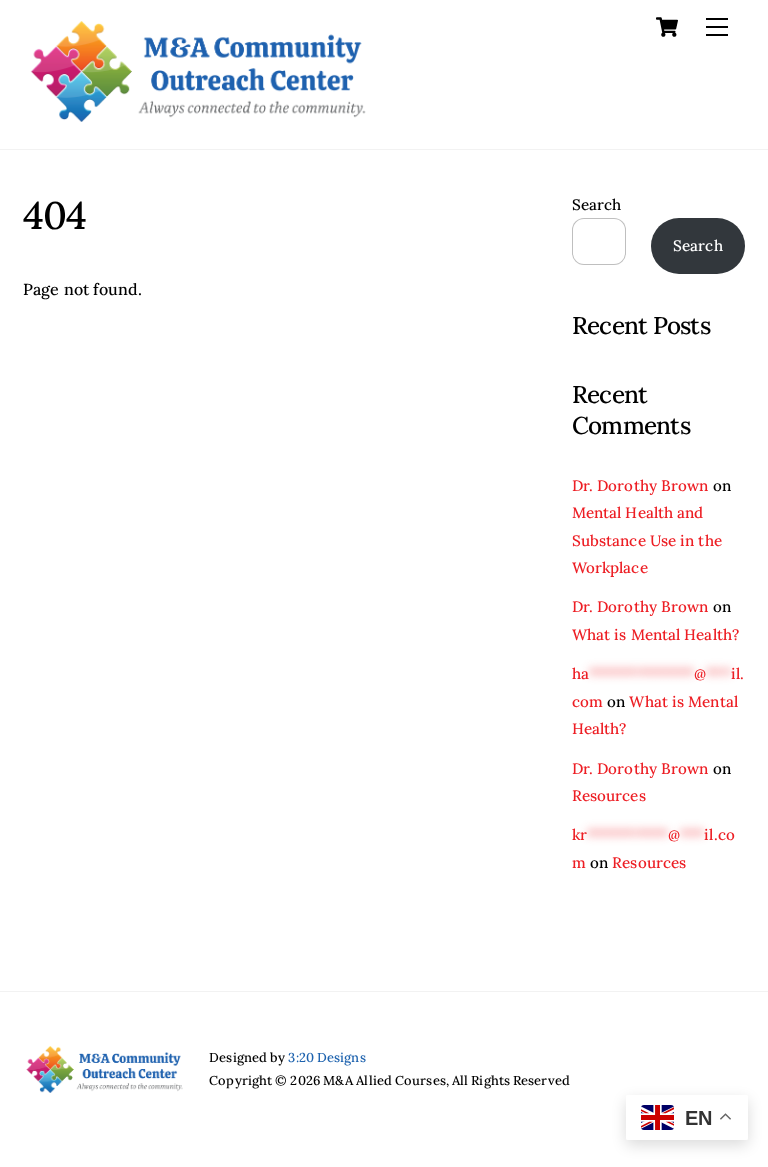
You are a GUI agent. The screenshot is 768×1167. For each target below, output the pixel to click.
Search (597, 204)
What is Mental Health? (655, 634)
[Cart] (667, 27)
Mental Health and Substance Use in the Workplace (647, 540)
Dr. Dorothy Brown (640, 485)
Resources (609, 795)
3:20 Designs (326, 1057)
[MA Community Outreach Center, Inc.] (198, 113)
